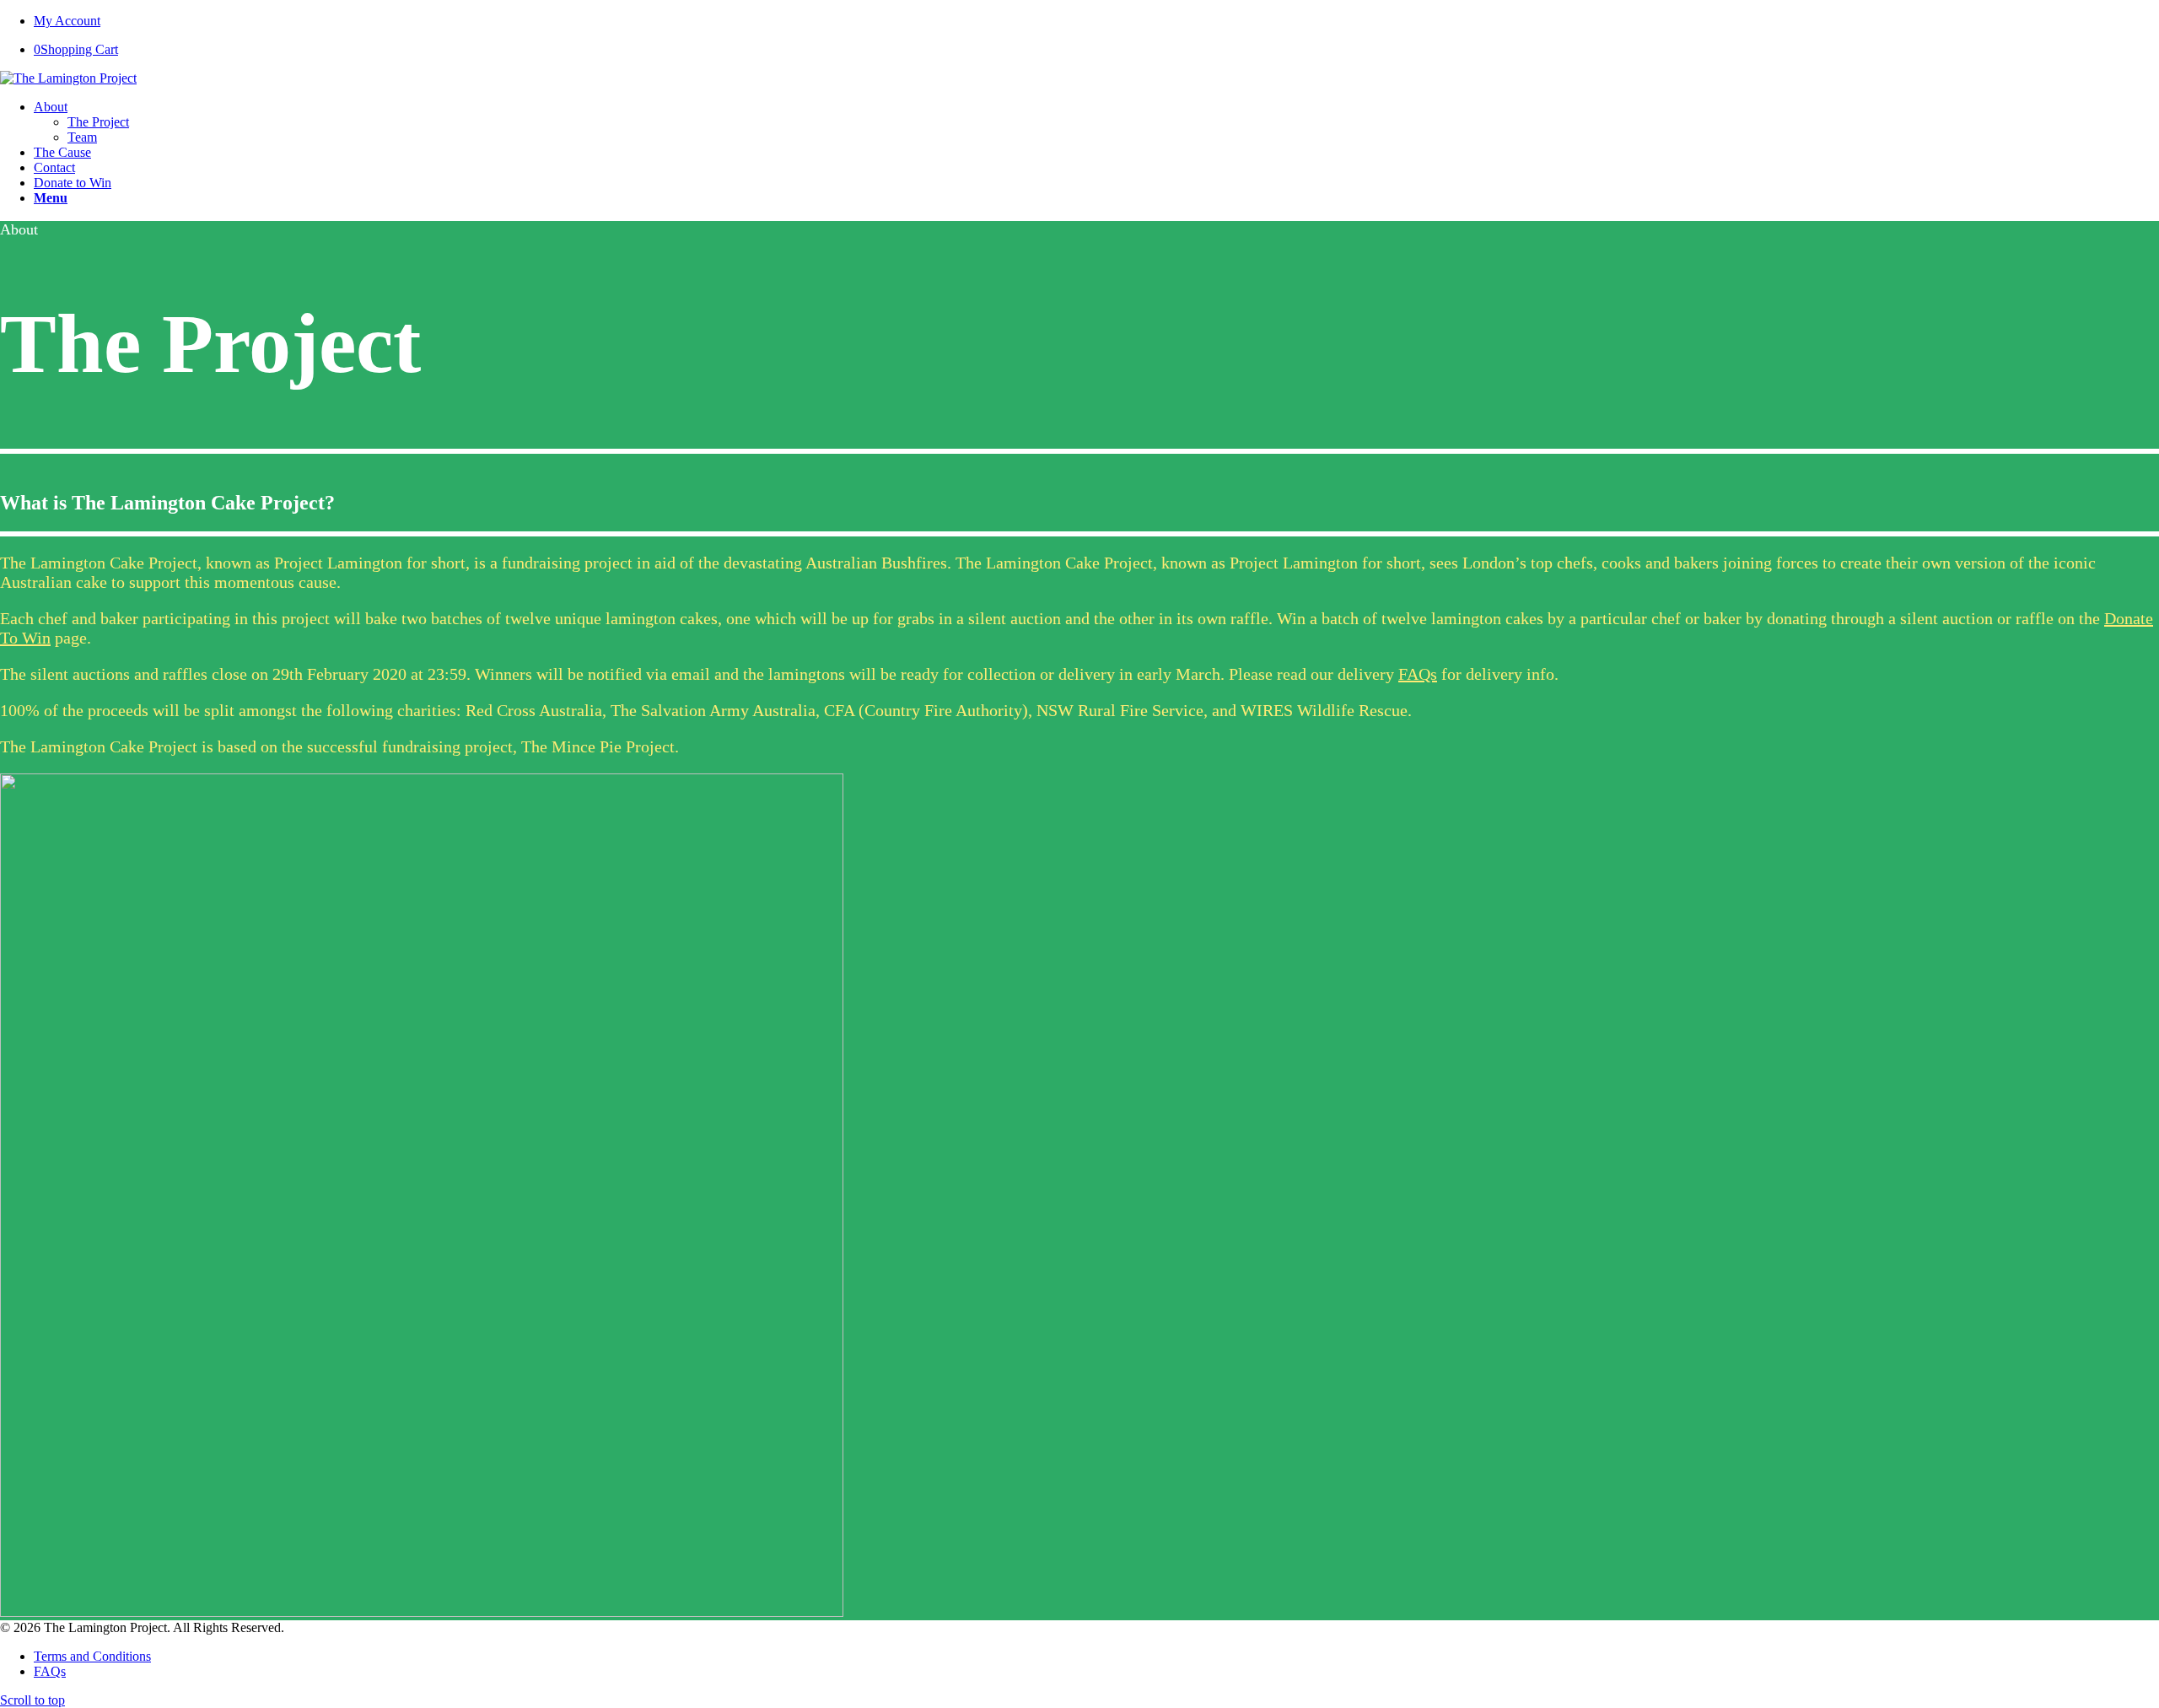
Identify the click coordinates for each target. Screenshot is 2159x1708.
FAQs (1418, 674)
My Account (67, 21)
